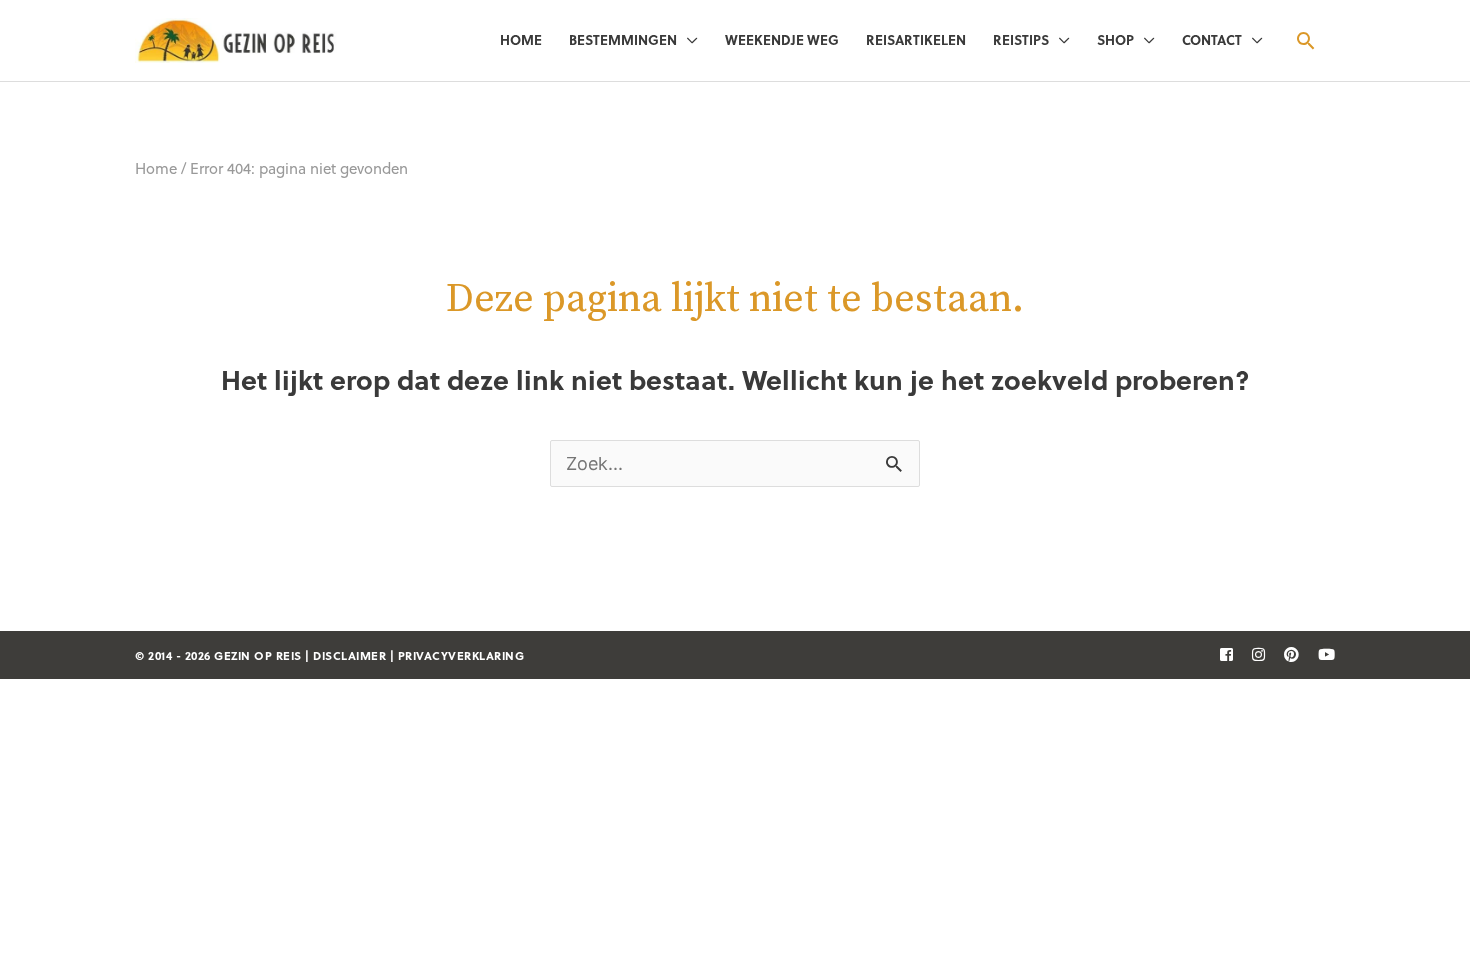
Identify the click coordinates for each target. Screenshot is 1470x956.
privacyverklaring (461, 655)
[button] (1305, 40)
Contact (1212, 39)
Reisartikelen (916, 39)
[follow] (1219, 654)
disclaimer (349, 655)
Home (521, 39)
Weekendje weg (782, 39)
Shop (1115, 39)
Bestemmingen (623, 39)
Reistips (1021, 39)
